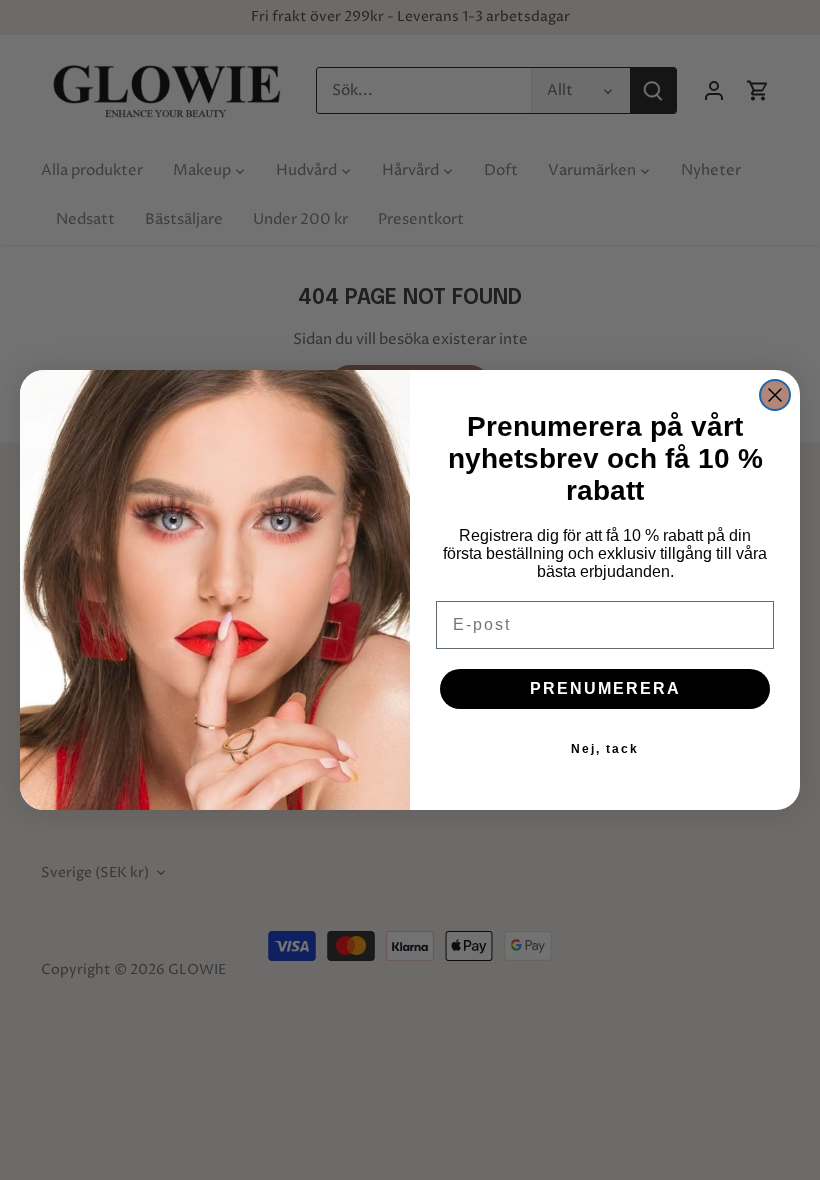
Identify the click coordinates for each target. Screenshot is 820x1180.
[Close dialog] (775, 395)
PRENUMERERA (605, 688)
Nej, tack (605, 749)
